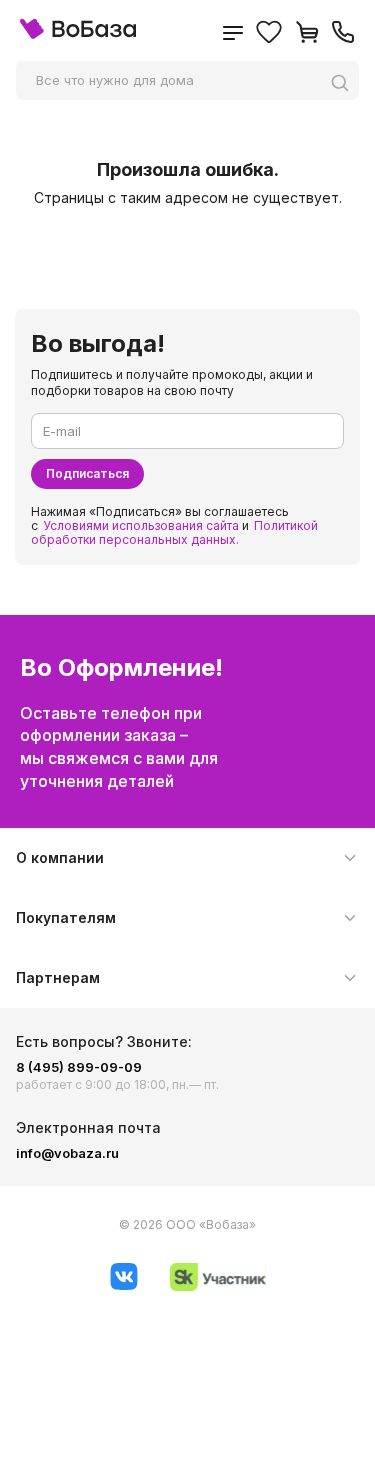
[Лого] (78, 34)
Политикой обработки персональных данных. (174, 532)
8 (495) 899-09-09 (79, 1067)
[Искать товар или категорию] (345, 82)
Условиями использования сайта (141, 525)
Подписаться (87, 473)
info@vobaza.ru (67, 1153)
